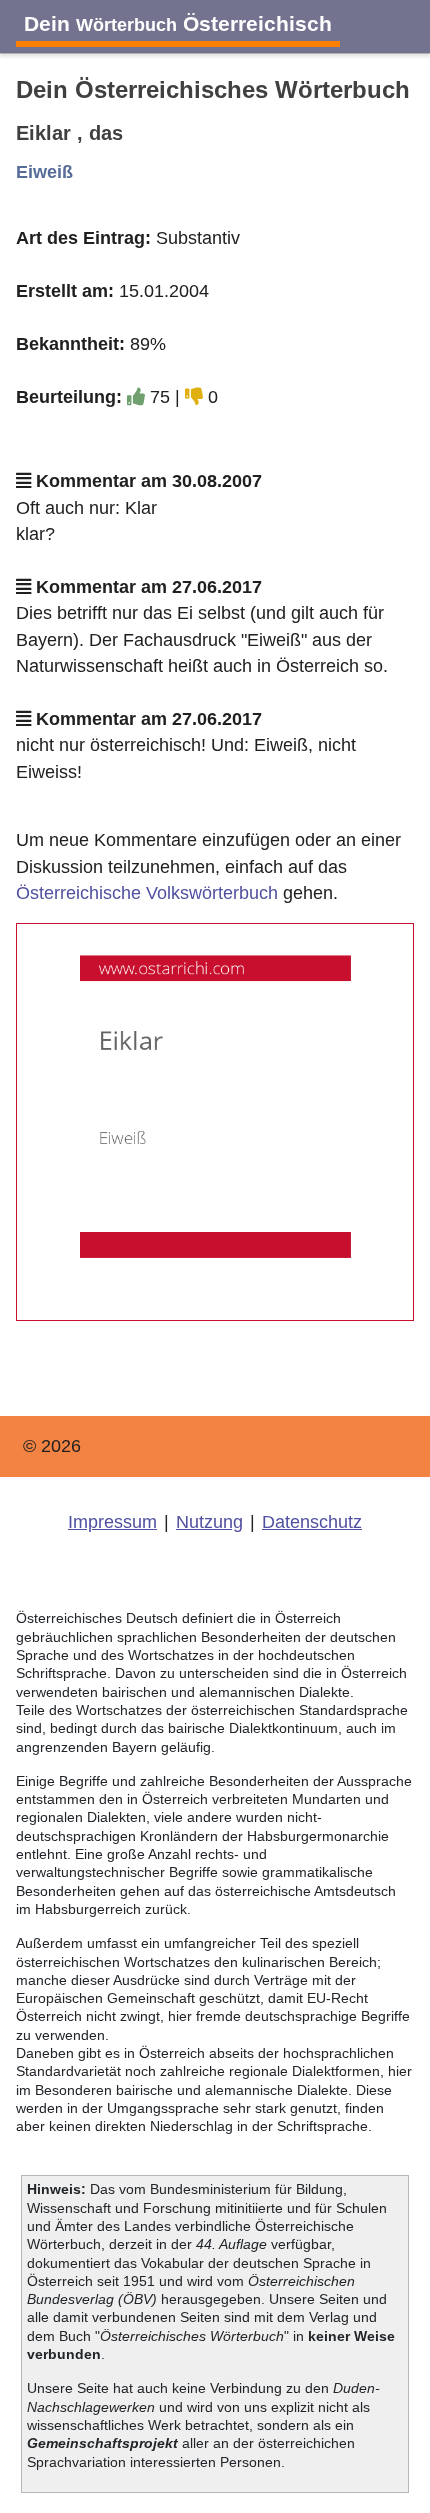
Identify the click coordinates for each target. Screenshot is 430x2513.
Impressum (112, 1522)
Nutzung (209, 1522)
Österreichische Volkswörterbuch (147, 893)
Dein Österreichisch (178, 23)
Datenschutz (312, 1522)
